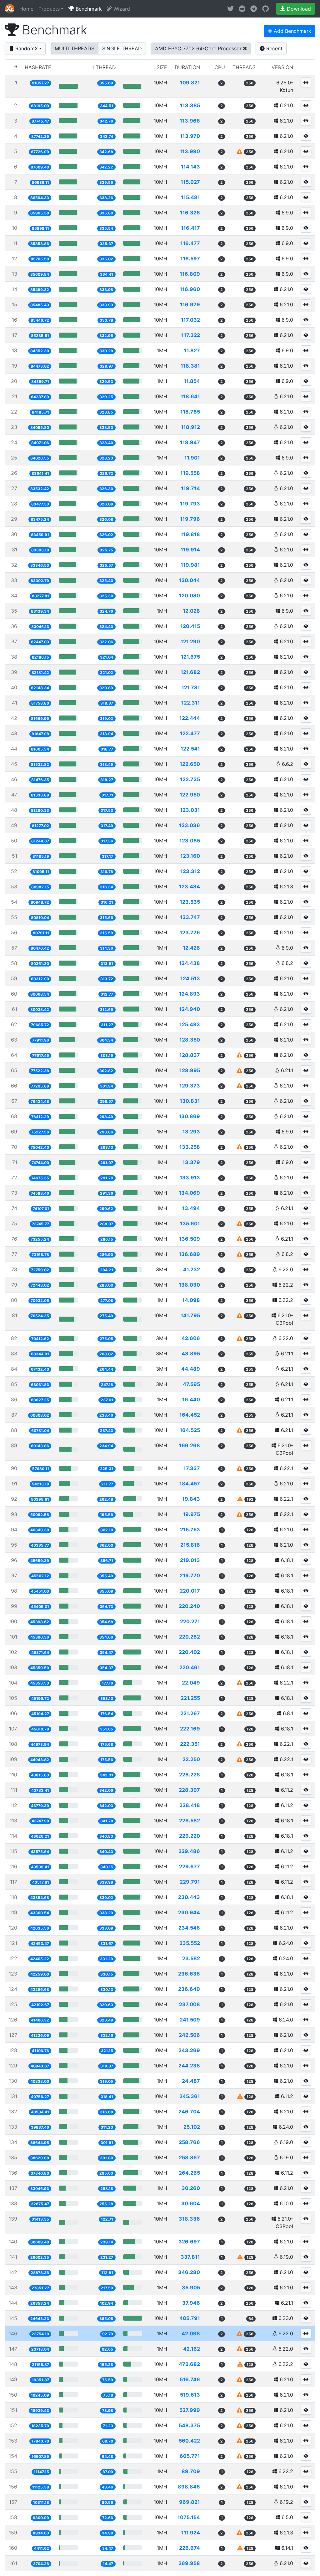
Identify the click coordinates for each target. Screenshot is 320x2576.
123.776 (190, 932)
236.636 (189, 1974)
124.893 (190, 994)
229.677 (190, 1866)
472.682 (189, 2364)
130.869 (189, 1116)
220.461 (190, 1667)
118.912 (190, 427)
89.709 (191, 2471)
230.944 (189, 1912)
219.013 (190, 1560)
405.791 (190, 2318)
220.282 (190, 1637)
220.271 (190, 1621)
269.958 (189, 2563)
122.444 (190, 718)
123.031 (190, 810)
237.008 (190, 2004)
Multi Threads (75, 48)
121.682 (190, 672)
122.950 (190, 795)
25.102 (192, 2127)
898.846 (189, 2487)
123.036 (190, 825)
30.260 (191, 2188)
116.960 (190, 289)
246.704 (189, 2112)
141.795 (190, 1315)
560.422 (189, 2441)
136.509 (190, 1239)
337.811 (190, 2257)
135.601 (190, 1223)
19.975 (191, 1514)
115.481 (190, 197)
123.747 (190, 917)
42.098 (191, 2333)
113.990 (190, 151)
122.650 (190, 764)
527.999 (190, 2410)
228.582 (190, 1820)
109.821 (190, 83)
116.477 (190, 243)
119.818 (190, 534)
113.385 (190, 105)
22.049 (191, 1683)
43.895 (191, 1353)
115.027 (190, 182)
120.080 (190, 595)
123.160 (190, 856)
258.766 (189, 2142)
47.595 (191, 1384)
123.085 (190, 841)
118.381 (190, 366)
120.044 (190, 580)
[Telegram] (254, 9)
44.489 (191, 1369)
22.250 (191, 1759)
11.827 (192, 350)
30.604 (191, 2203)
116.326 (190, 213)
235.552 (190, 1943)
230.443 (189, 1897)
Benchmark (88, 9)
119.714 (190, 488)
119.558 (190, 473)
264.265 (189, 2173)
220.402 (189, 1652)
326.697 (189, 2242)
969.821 (190, 2502)
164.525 (190, 1430)
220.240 (189, 1606)
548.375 (189, 2425)
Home (26, 9)
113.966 (190, 121)
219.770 (190, 1575)
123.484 (190, 886)
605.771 (190, 2456)
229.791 (190, 1882)
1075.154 (189, 2517)
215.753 (190, 1529)
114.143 (190, 167)
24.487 (191, 2081)
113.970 (190, 136)
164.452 (190, 1415)
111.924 (191, 2533)
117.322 (191, 335)
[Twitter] (230, 9)
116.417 (190, 228)
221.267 (190, 1713)
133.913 (190, 1178)
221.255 (190, 1698)
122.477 (190, 733)
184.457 (190, 1484)
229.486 (189, 1851)
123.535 (190, 902)
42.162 (192, 2349)
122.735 (190, 779)
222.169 (190, 1729)
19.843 (191, 1499)
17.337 (192, 1468)
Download (298, 9)
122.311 (191, 703)
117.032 (190, 320)
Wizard (121, 9)
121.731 (191, 687)
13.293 (191, 1132)
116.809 (190, 274)
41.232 (192, 1269)
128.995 (190, 1070)
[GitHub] (265, 9)
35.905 (191, 2287)
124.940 (190, 1009)
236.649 (189, 1989)
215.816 (190, 1545)
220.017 (190, 1591)
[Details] (306, 82)
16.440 (191, 1399)
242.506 (189, 2035)
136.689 (189, 1254)
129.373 (190, 1086)
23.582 (191, 1958)
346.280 (189, 2272)
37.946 (191, 2303)
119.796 (190, 519)
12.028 (191, 611)
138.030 (189, 1285)
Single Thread (122, 48)
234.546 (189, 1928)
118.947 (190, 442)
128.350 (190, 1040)
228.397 (189, 1790)
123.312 (190, 871)
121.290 (190, 641)
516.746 (190, 2379)
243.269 (189, 2050)
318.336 (189, 2219)
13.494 (191, 1208)
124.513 (190, 978)
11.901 (192, 458)
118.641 (190, 396)
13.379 (191, 1162)
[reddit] (242, 9)
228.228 (190, 1775)
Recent (274, 48)
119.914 (190, 550)
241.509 (190, 2020)
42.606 (191, 1338)
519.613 (190, 2395)
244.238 (189, 2066)
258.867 (189, 2157)
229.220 (190, 1836)
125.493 (190, 1024)
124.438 (190, 963)
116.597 (190, 259)
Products (49, 9)
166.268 (190, 1445)
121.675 (190, 657)
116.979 (190, 304)
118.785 (190, 412)
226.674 (190, 2548)
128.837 (190, 1055)
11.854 (192, 381)
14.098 (191, 1300)
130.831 (190, 1101)
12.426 (191, 948)
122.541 (190, 749)
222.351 (190, 1744)
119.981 (190, 565)
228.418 (190, 1805)
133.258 (190, 1147)
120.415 (190, 626)
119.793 (190, 504)
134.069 (189, 1193)
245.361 (190, 2096)
